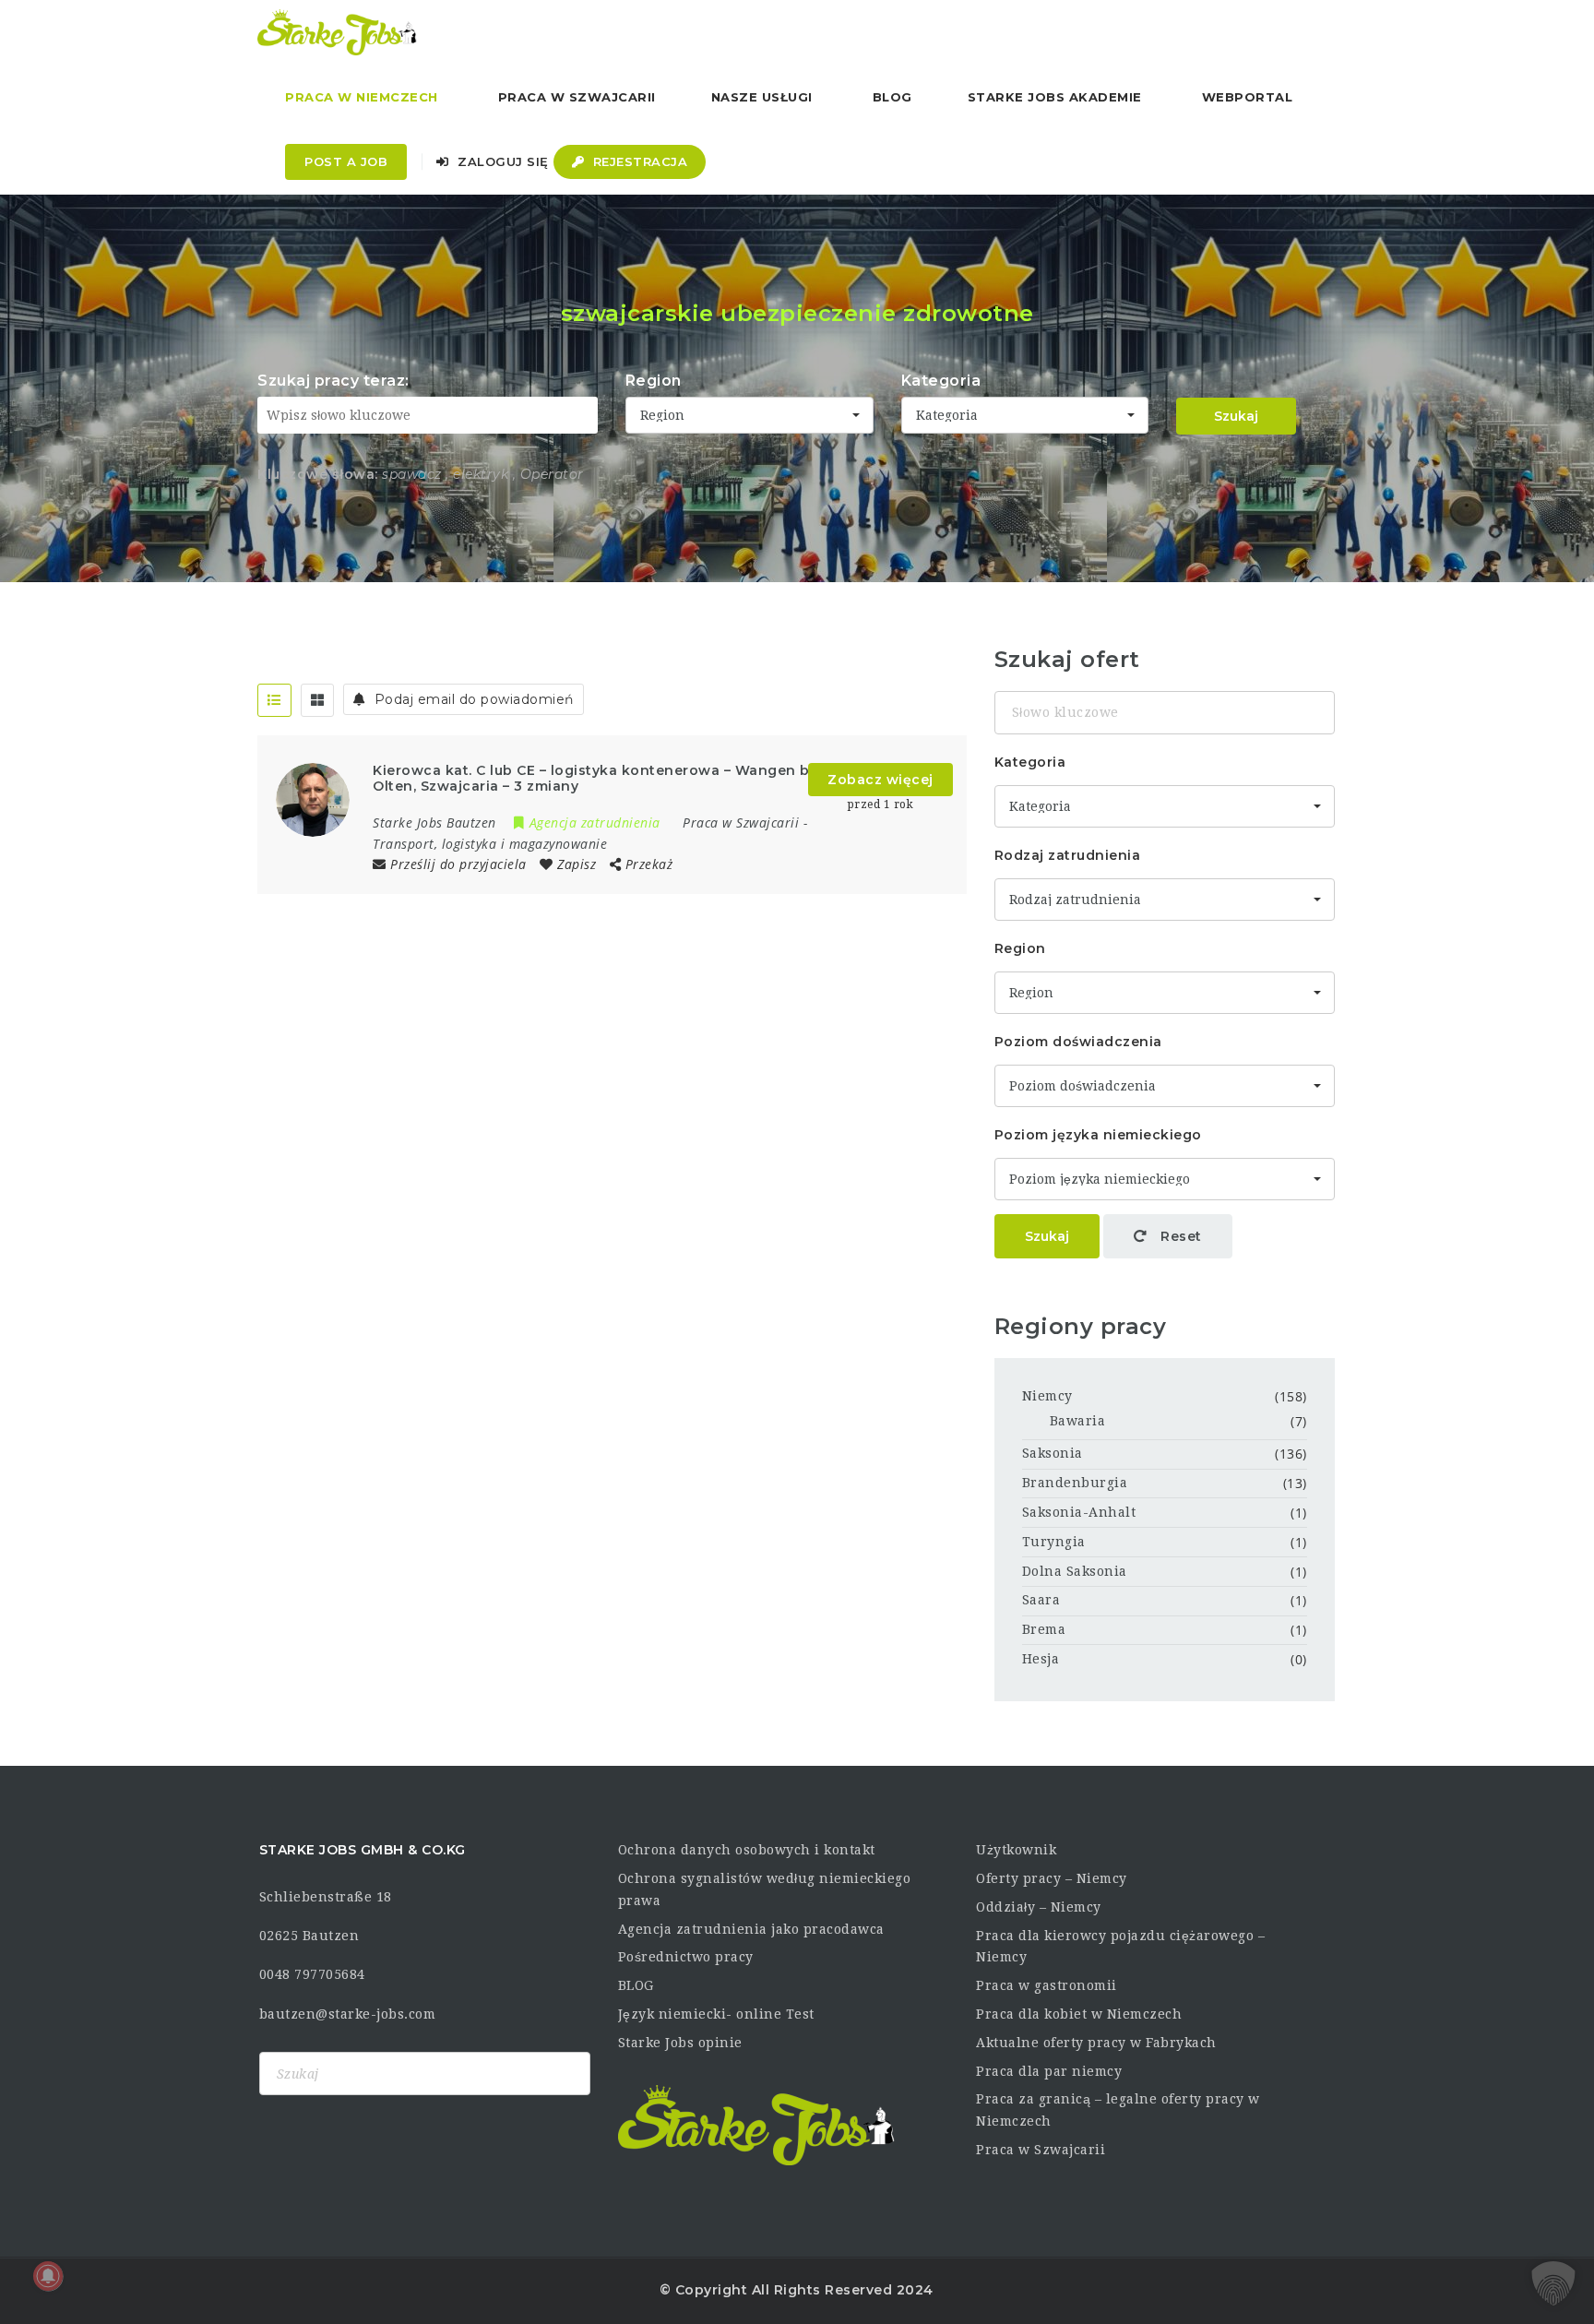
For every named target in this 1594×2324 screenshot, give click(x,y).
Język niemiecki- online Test (716, 2014)
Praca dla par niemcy (1049, 2071)
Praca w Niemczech (362, 97)
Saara (1041, 1600)
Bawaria (1078, 1421)
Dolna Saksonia (1075, 1571)
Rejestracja (638, 161)
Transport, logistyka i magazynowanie (490, 844)
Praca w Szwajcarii (577, 97)
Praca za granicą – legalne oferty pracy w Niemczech (1118, 2110)
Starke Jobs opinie (680, 2043)
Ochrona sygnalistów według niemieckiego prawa (765, 1889)
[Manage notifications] (48, 2276)
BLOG (636, 1985)
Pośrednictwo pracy (686, 1957)
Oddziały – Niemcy (1039, 1907)
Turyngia (1054, 1542)
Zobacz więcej (880, 780)
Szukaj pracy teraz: (333, 381)
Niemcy (1047, 1396)
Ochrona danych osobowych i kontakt (747, 1850)
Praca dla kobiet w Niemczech (1079, 2014)
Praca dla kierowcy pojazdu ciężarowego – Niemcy (1120, 1947)
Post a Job (346, 161)
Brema (1044, 1629)
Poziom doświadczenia (1078, 1042)
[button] (1553, 2283)
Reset (1179, 1236)
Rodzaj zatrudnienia (1068, 855)
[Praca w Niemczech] (337, 32)
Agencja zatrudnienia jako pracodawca (751, 1929)
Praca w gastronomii (1047, 1985)
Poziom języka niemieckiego (1098, 1135)
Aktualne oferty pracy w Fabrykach (1096, 2043)
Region (654, 381)
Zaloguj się (501, 161)
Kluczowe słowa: (318, 474)
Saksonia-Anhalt (1079, 1512)
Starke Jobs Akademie (1055, 97)
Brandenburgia (1075, 1483)
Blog (892, 97)
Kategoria (941, 381)
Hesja (1041, 1659)
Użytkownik (1016, 1850)
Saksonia (1053, 1453)
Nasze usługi (762, 97)
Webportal (1248, 97)
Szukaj (1236, 416)
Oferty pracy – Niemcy (1052, 1878)
